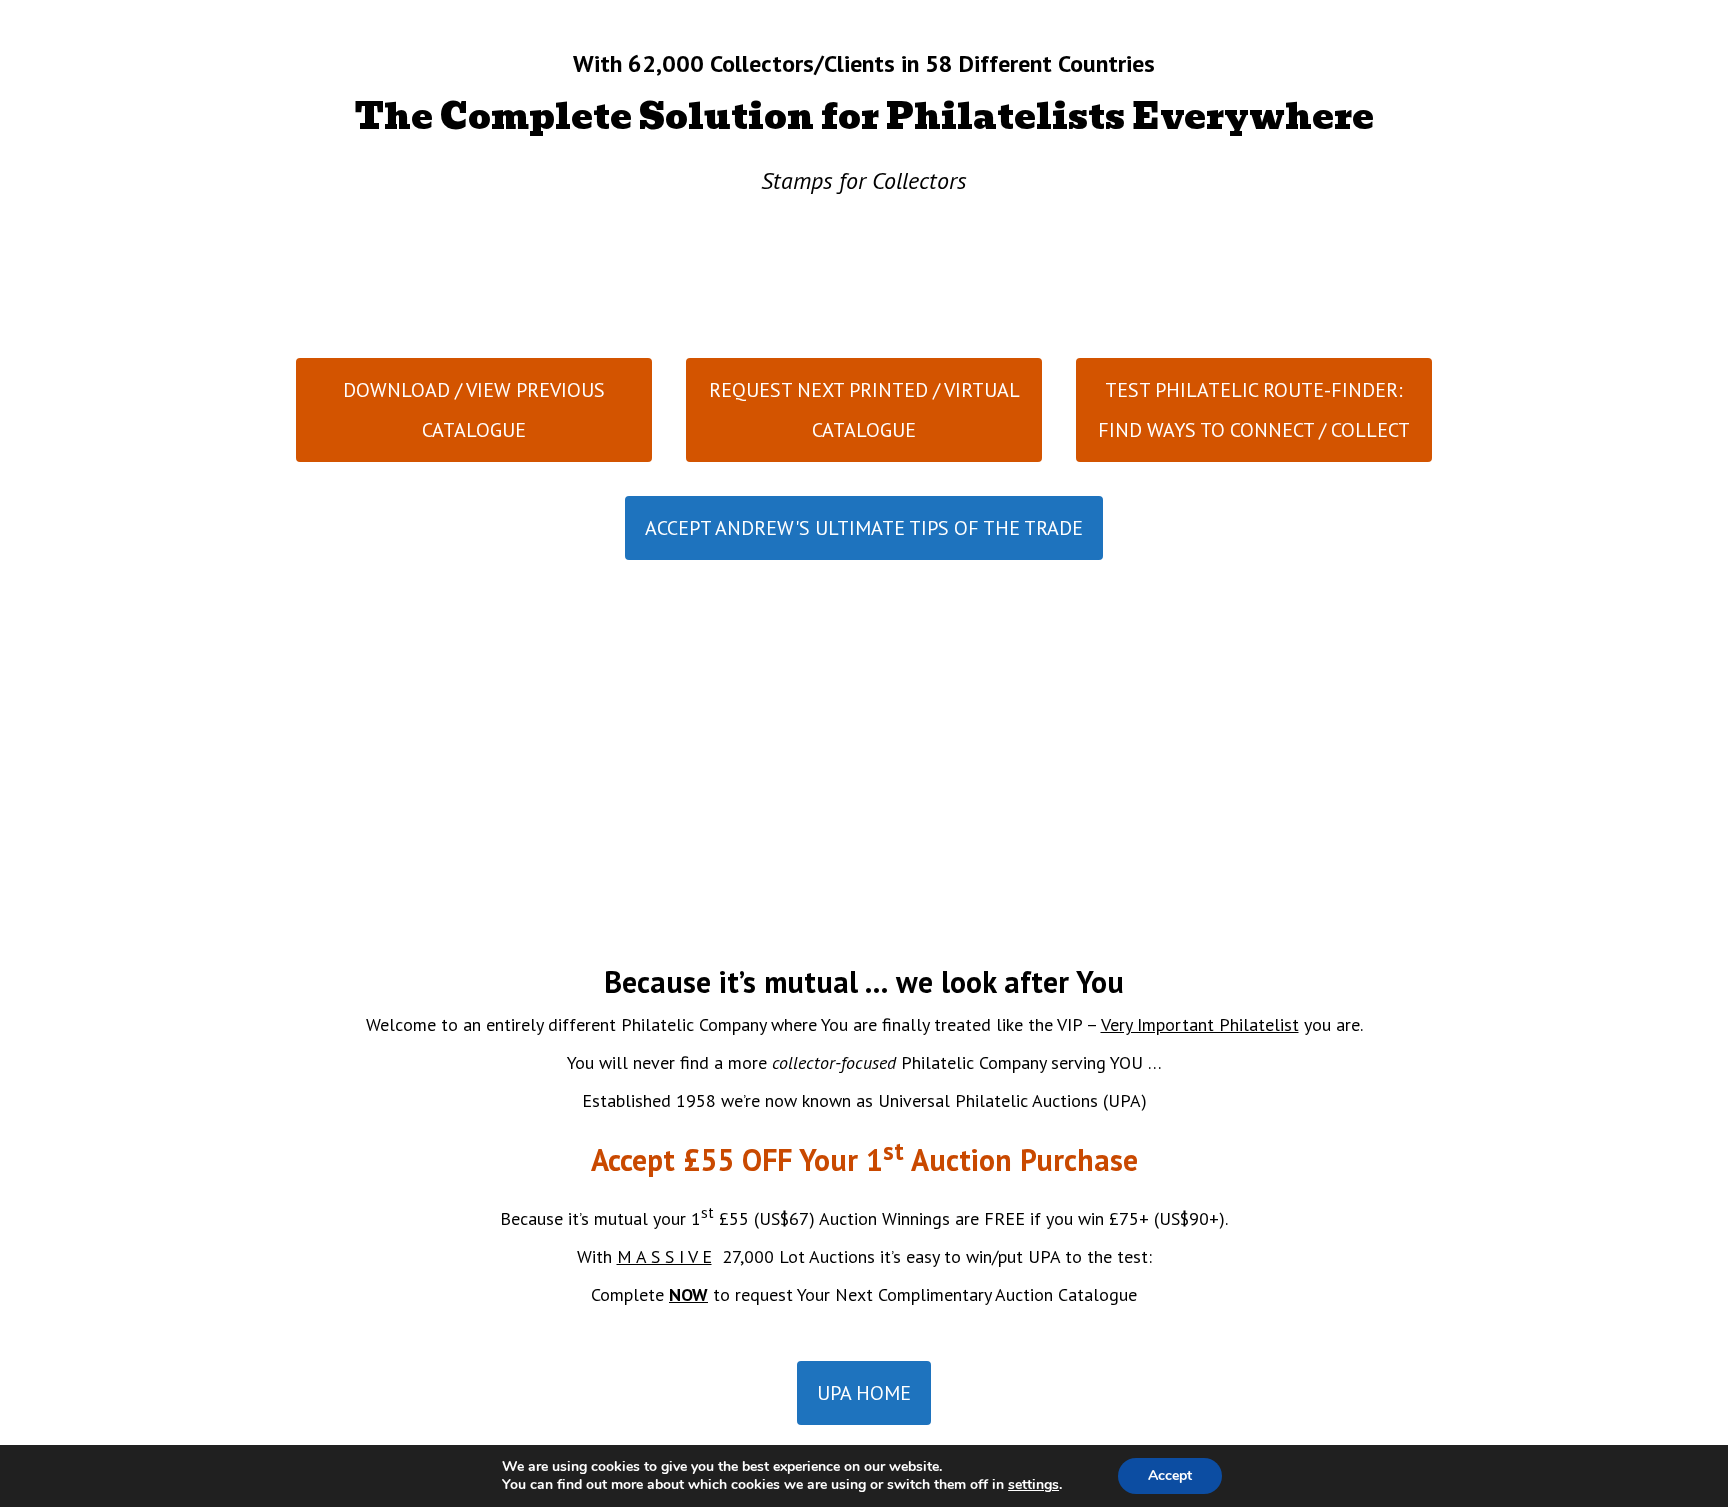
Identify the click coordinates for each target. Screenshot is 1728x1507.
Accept (1170, 1475)
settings (1033, 1485)
